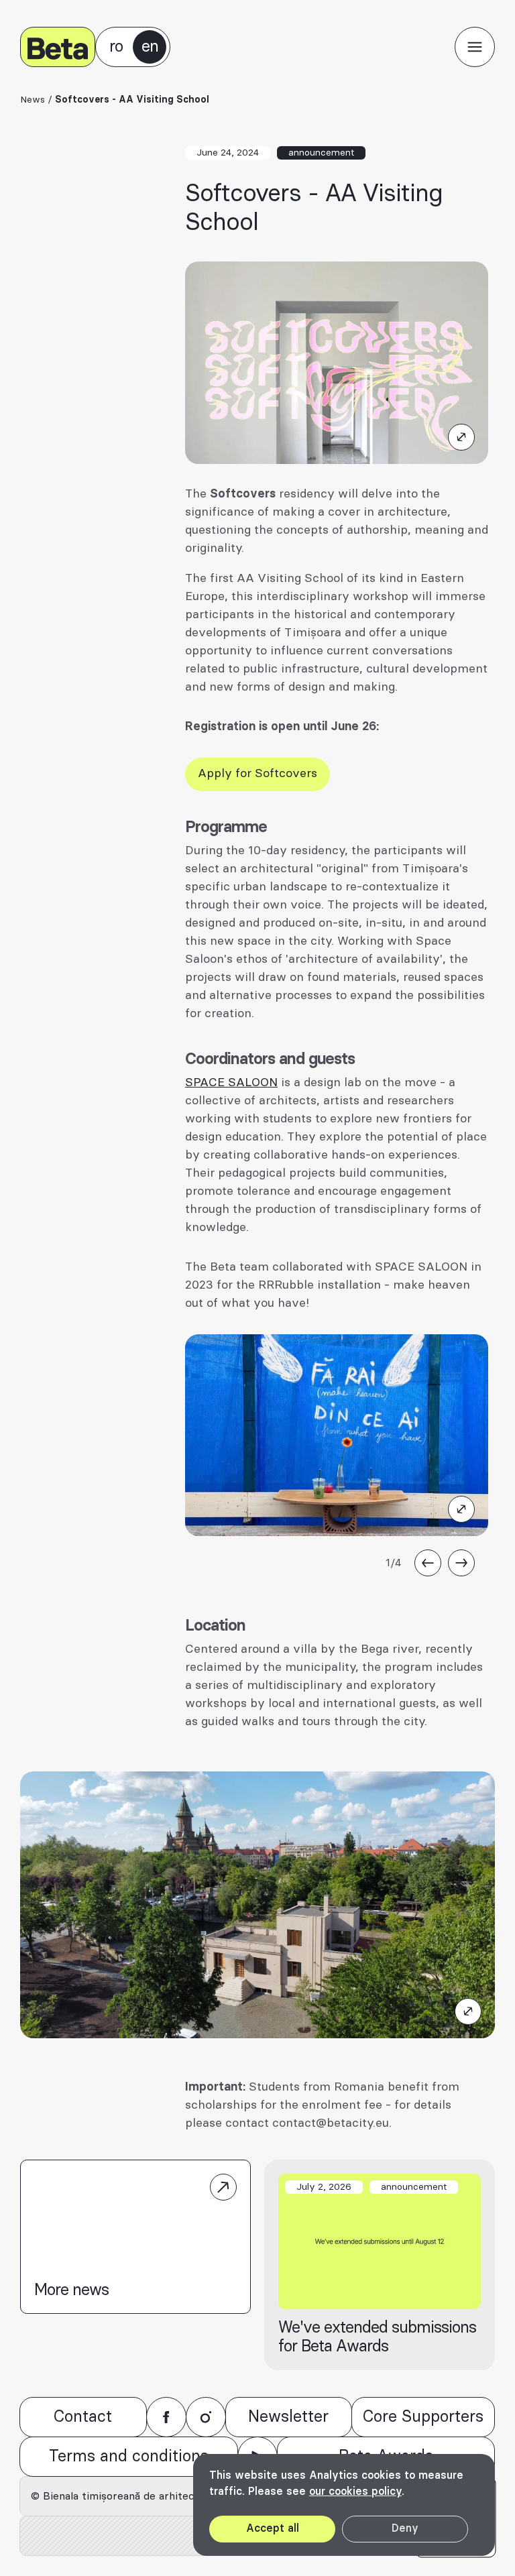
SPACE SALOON (231, 1083)
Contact (83, 2417)
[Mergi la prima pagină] (58, 47)
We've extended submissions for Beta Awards (377, 2337)
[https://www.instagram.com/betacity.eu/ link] (206, 2417)
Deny (405, 2528)
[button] (475, 47)
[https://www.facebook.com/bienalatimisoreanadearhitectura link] (166, 2417)
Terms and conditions (129, 2457)
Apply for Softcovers (257, 774)
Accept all (273, 2528)
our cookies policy (355, 2492)
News (33, 100)
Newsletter (288, 2417)
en (150, 47)
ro (116, 47)
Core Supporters (423, 2417)
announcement (321, 153)
